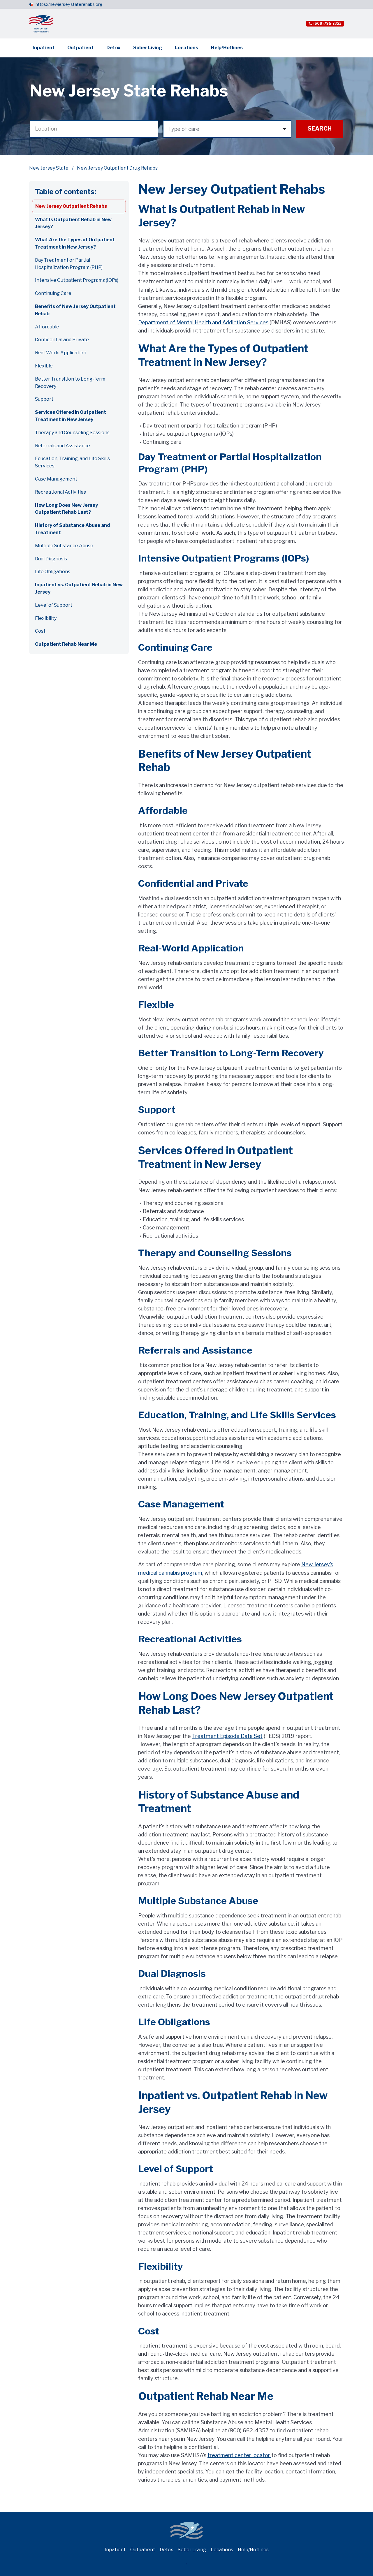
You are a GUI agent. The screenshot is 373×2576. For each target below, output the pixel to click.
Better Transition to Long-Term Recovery (70, 383)
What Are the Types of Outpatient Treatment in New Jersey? (75, 243)
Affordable (47, 327)
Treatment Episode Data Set (227, 1736)
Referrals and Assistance (63, 446)
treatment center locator (239, 2455)
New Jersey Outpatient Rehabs (71, 206)
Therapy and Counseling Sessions (72, 433)
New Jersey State (49, 168)
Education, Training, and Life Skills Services (72, 462)
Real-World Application (61, 353)
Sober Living (148, 48)
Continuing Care (53, 293)
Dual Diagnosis (51, 559)
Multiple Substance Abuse (64, 546)
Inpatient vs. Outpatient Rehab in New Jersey (79, 588)
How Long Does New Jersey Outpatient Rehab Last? (66, 509)
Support (44, 399)
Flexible (44, 366)
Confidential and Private (62, 340)
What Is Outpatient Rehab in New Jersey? (73, 223)
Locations (186, 48)
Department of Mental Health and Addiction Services (203, 322)
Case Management (56, 479)
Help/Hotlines (227, 48)
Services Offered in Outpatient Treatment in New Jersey (71, 416)
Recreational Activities (60, 492)
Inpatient (44, 48)
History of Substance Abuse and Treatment (72, 529)
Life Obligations (53, 572)
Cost (40, 631)
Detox (113, 48)
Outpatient (80, 48)
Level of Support (54, 605)
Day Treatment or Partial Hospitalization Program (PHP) (69, 264)
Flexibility (46, 618)
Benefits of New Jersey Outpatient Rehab (75, 310)
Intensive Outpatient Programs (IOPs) (77, 280)
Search (320, 129)
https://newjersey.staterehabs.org (69, 4)
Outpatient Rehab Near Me (66, 644)
